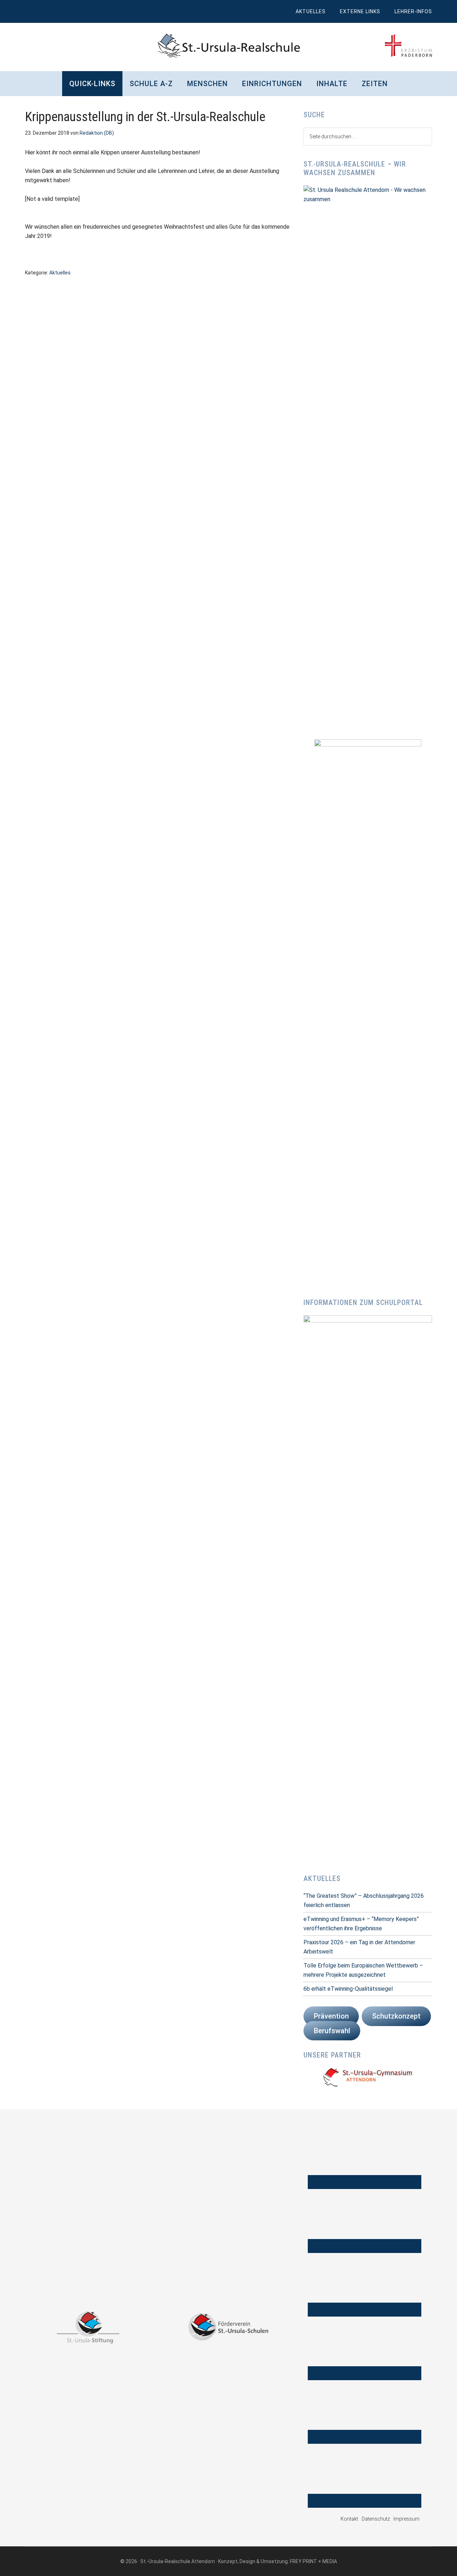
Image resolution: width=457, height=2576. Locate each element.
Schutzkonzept (396, 2016)
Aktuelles (60, 273)
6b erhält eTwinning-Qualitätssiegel (348, 1989)
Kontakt (349, 2519)
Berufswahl (332, 2031)
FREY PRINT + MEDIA (313, 2561)
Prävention (331, 2016)
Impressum (406, 2519)
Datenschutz (376, 2519)
